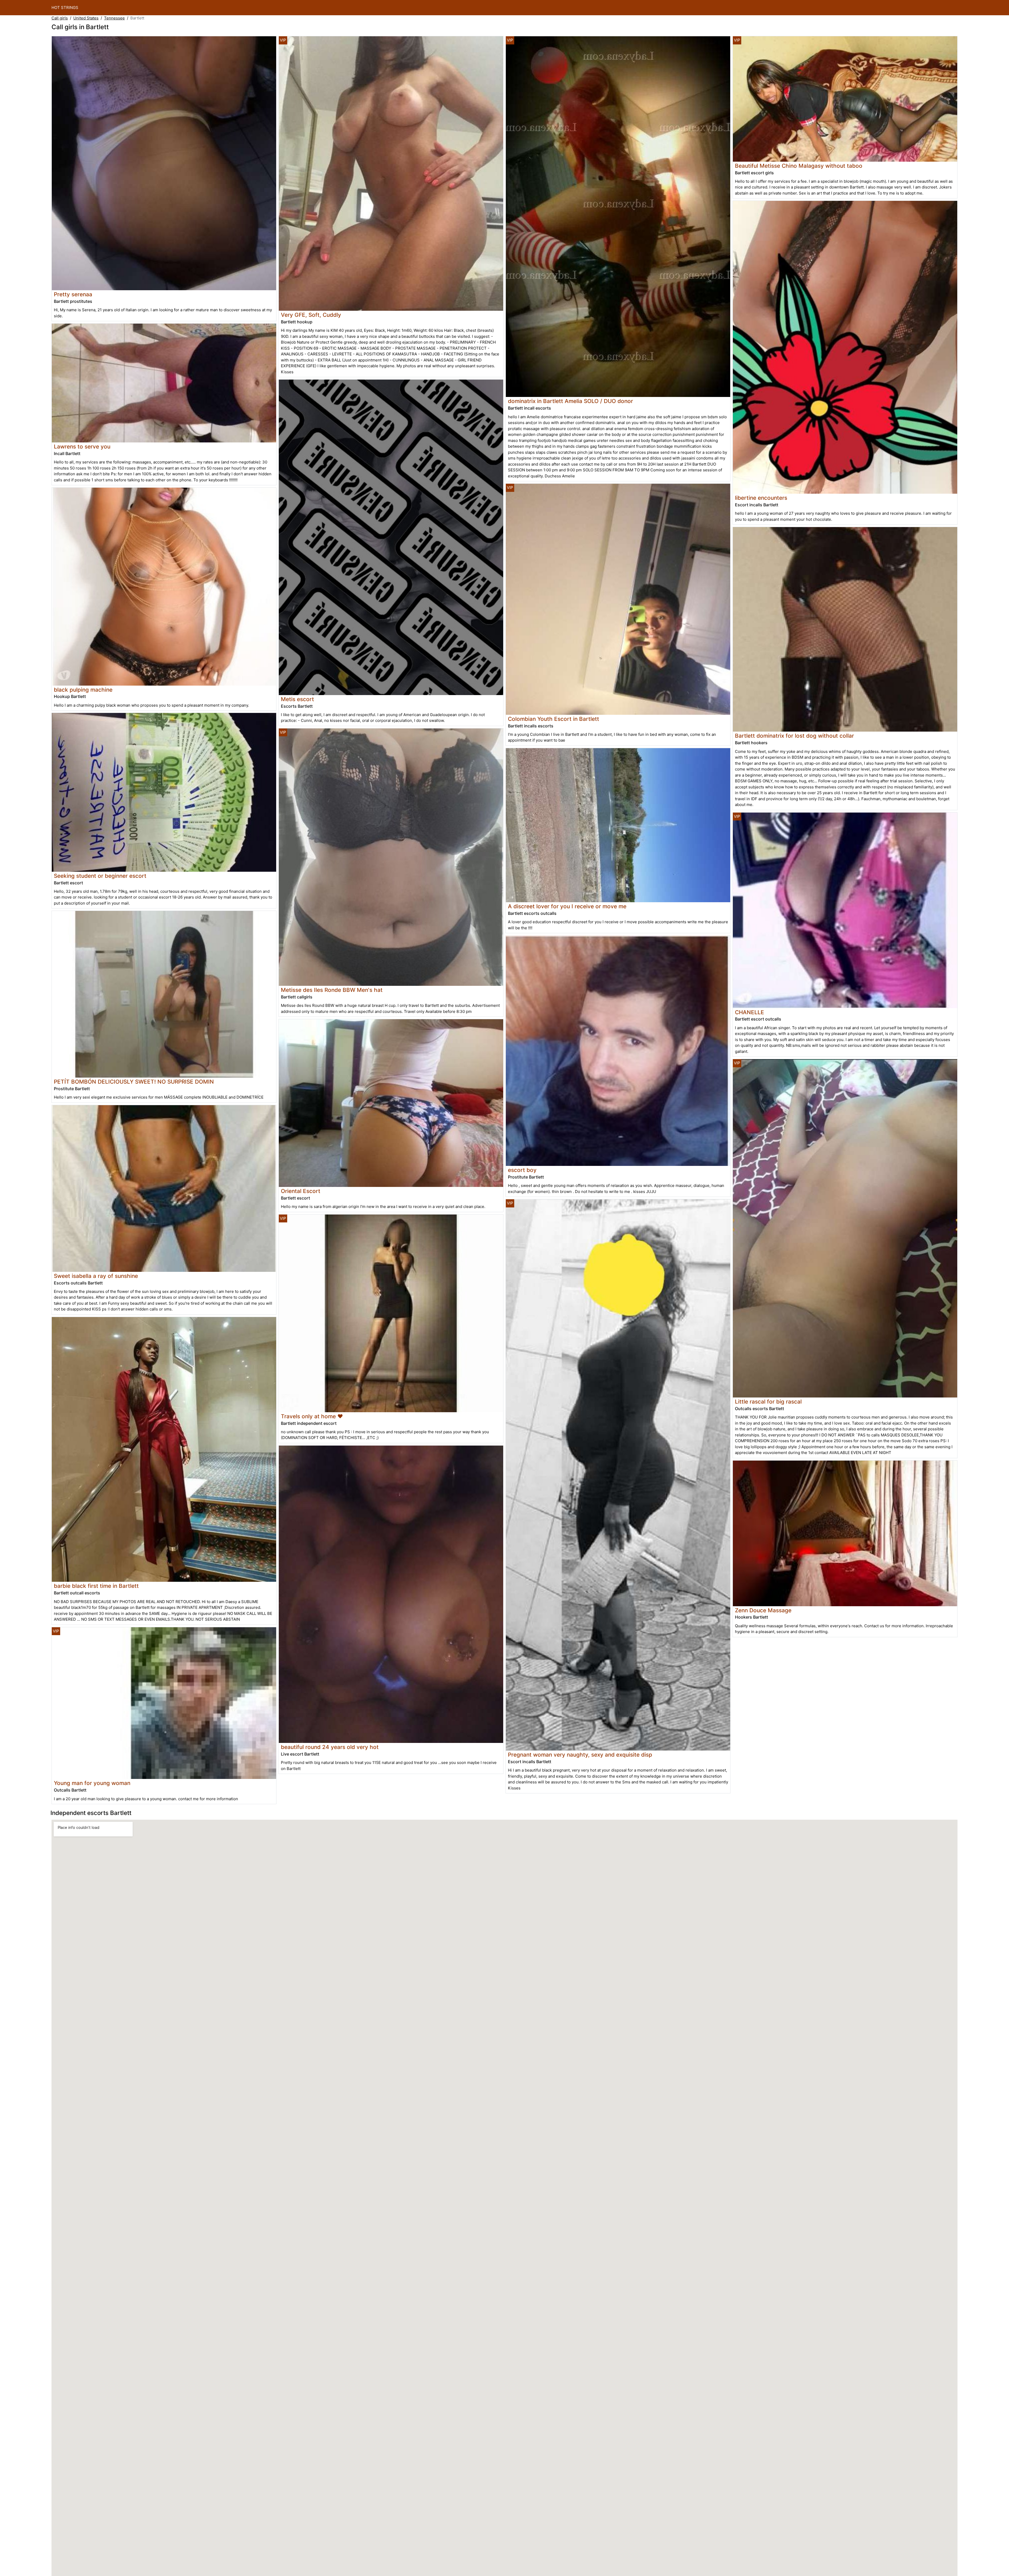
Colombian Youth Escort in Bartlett (554, 719)
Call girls (60, 18)
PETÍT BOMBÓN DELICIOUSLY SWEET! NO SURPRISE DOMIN (134, 1082)
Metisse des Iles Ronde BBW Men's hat (332, 990)
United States (86, 18)
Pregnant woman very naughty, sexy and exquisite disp (580, 1755)
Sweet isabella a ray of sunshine (96, 1276)
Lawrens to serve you (82, 447)
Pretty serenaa (73, 294)
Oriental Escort (301, 1191)
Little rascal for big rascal (768, 1402)
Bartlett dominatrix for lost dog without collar (794, 736)
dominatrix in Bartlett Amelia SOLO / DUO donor (570, 401)
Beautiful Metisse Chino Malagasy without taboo (799, 166)
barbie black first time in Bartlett (96, 1586)
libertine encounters (761, 498)
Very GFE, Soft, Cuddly (311, 315)
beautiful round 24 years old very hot (330, 1747)
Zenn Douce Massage (763, 1610)
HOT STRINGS (65, 7)
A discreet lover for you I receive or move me (567, 906)
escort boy (522, 1170)
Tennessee (114, 18)
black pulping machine (83, 690)
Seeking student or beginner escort (100, 876)
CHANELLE (750, 1012)
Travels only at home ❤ (312, 1416)
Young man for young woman (92, 1783)
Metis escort (297, 699)
